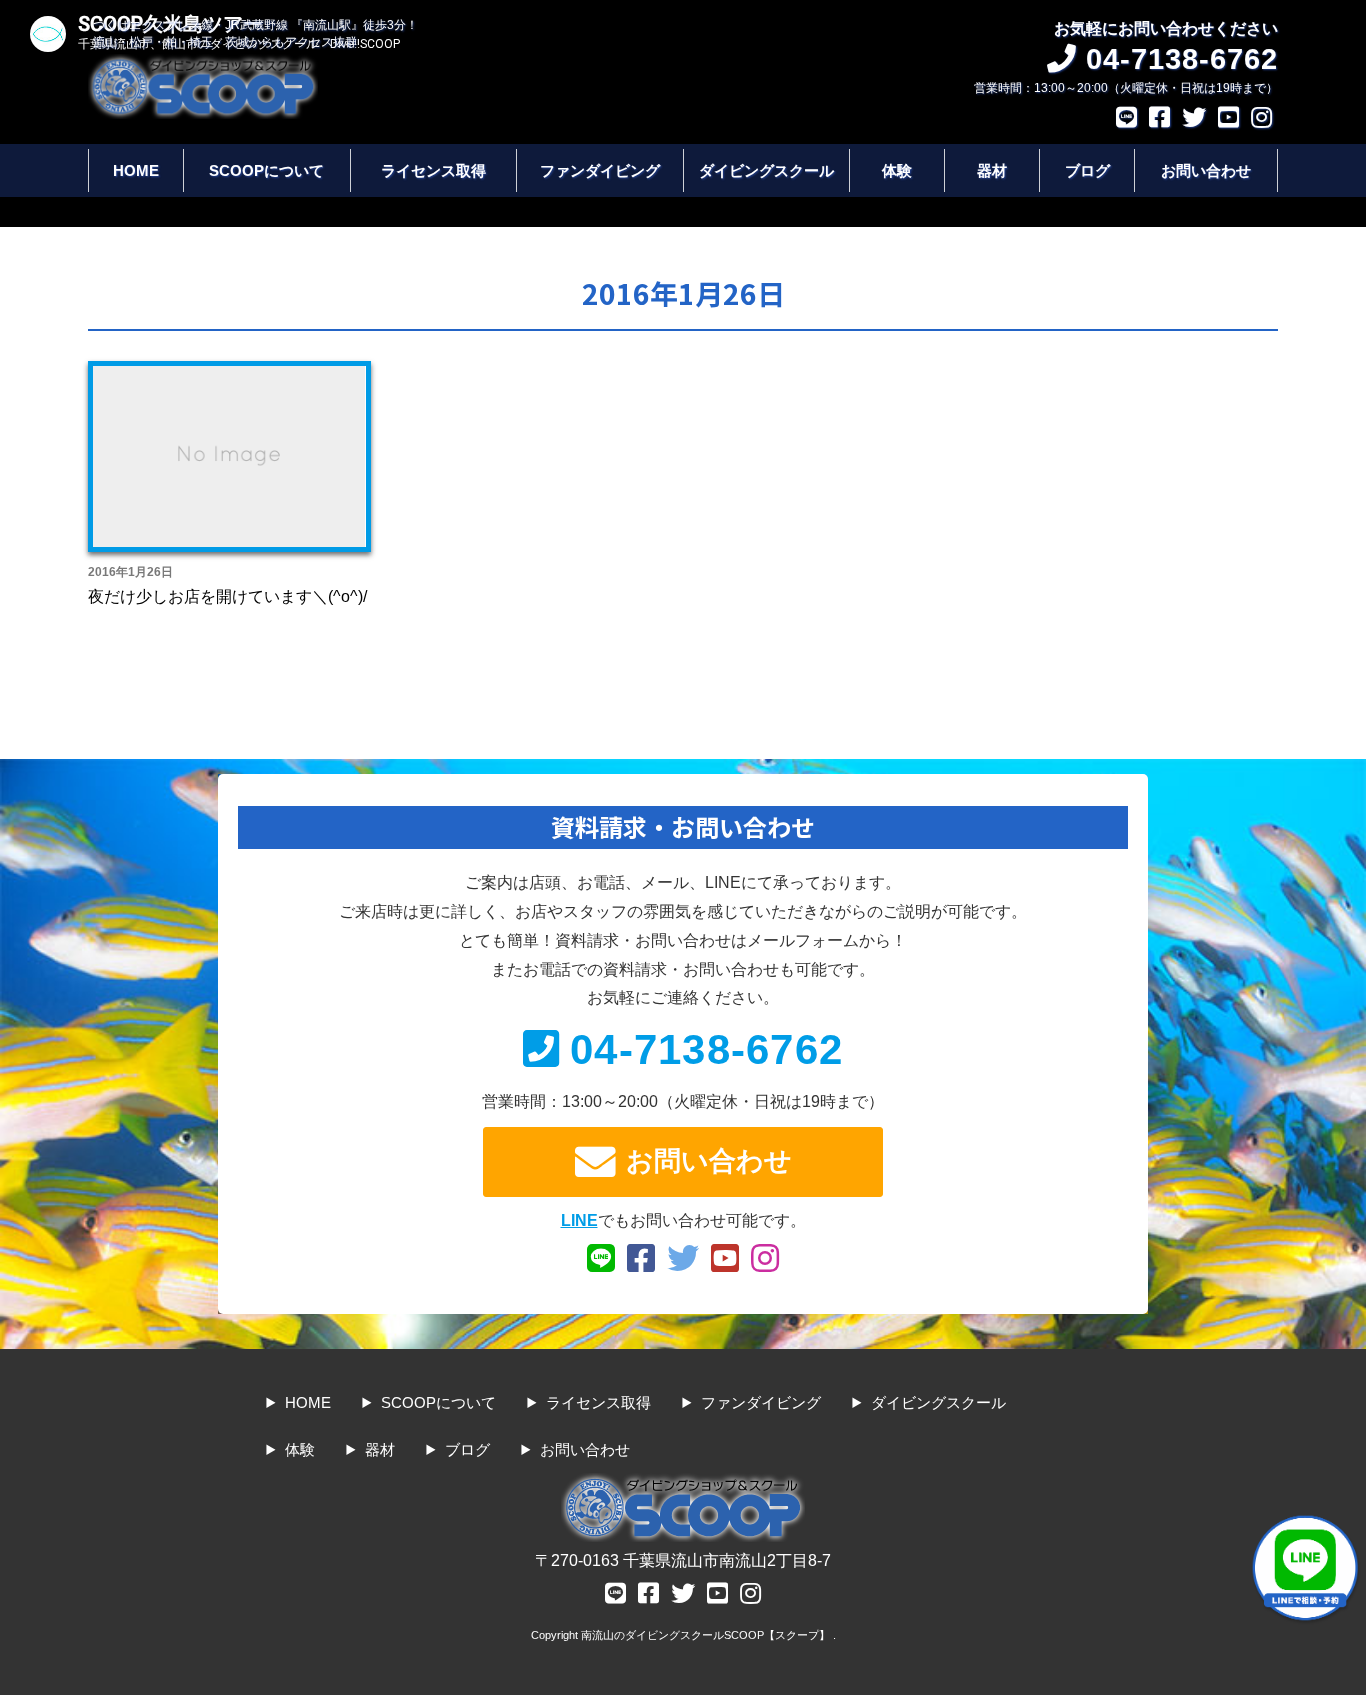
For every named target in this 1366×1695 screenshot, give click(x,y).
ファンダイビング (600, 170)
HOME (136, 170)
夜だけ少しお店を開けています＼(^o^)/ (227, 596)
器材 (992, 170)
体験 (897, 170)
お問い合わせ (1206, 170)
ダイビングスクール (766, 170)
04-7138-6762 (706, 1049)
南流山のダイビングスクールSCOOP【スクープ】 (707, 1635)
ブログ (1087, 170)
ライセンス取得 (433, 170)
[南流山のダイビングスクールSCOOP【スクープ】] (203, 63)
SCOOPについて (266, 170)
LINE (579, 1220)
